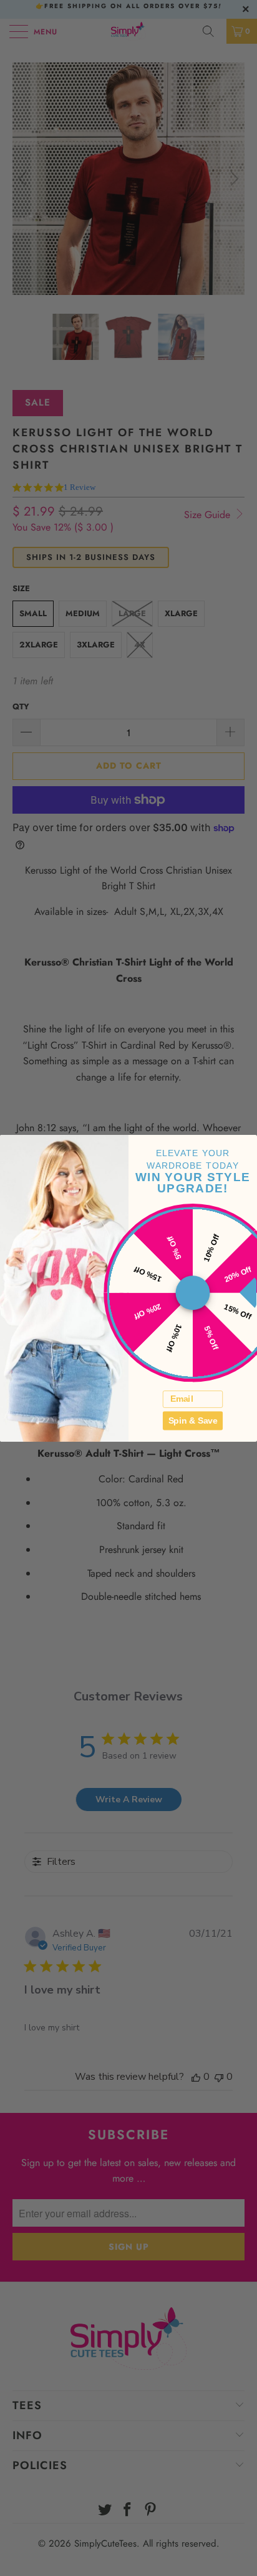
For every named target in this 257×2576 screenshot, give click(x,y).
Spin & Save (193, 1420)
